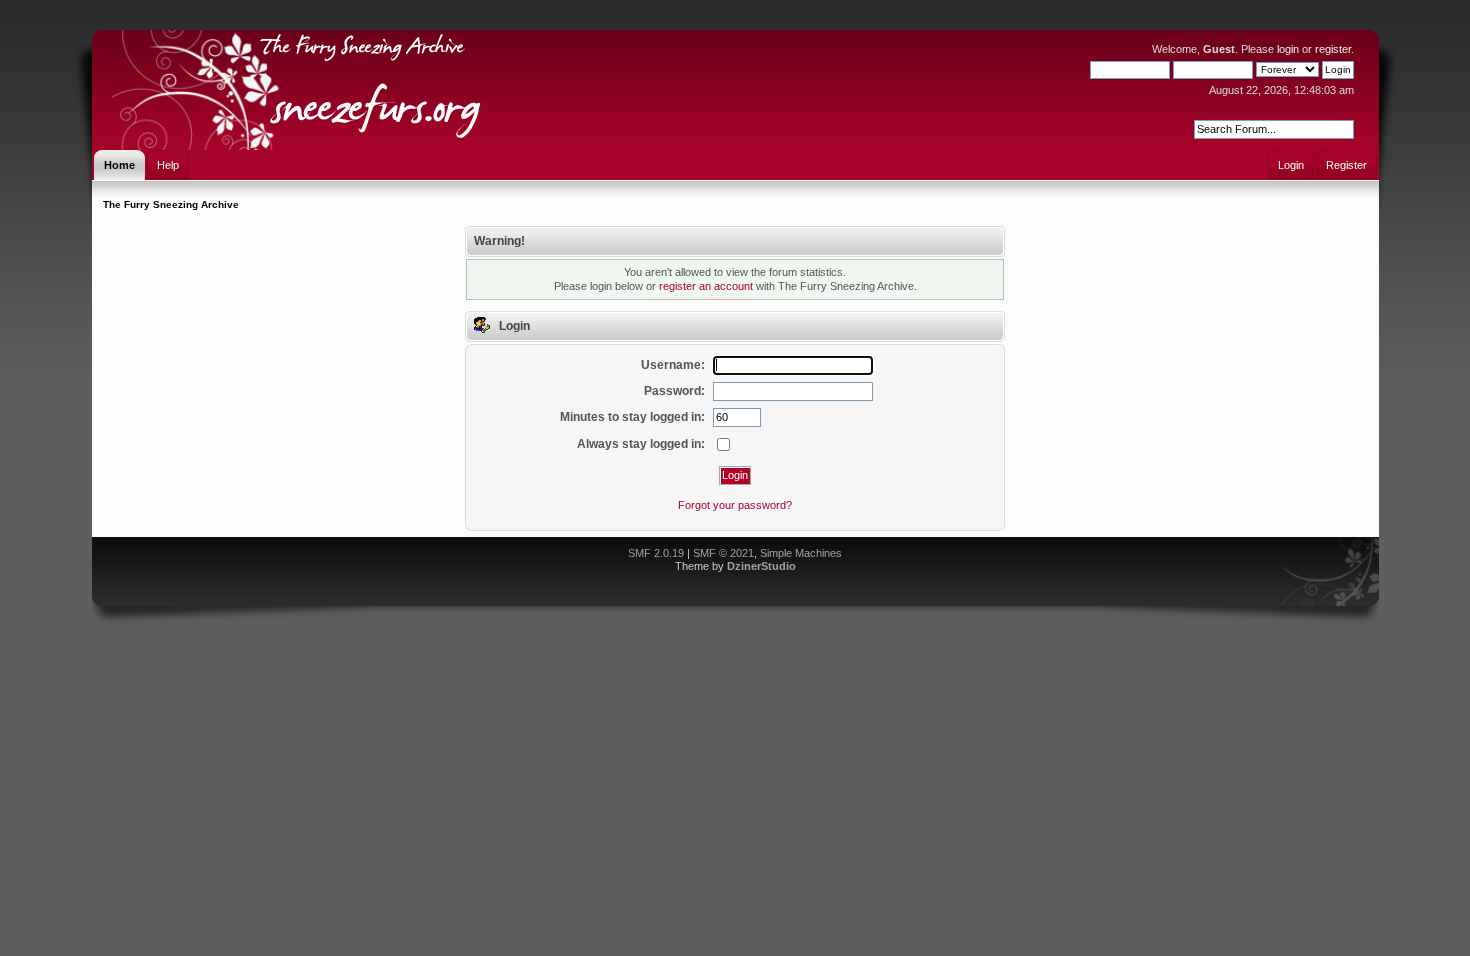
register (1333, 49)
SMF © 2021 (723, 553)
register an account (706, 286)
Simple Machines (801, 553)
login (1288, 49)
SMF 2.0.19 (656, 553)
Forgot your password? (735, 505)
